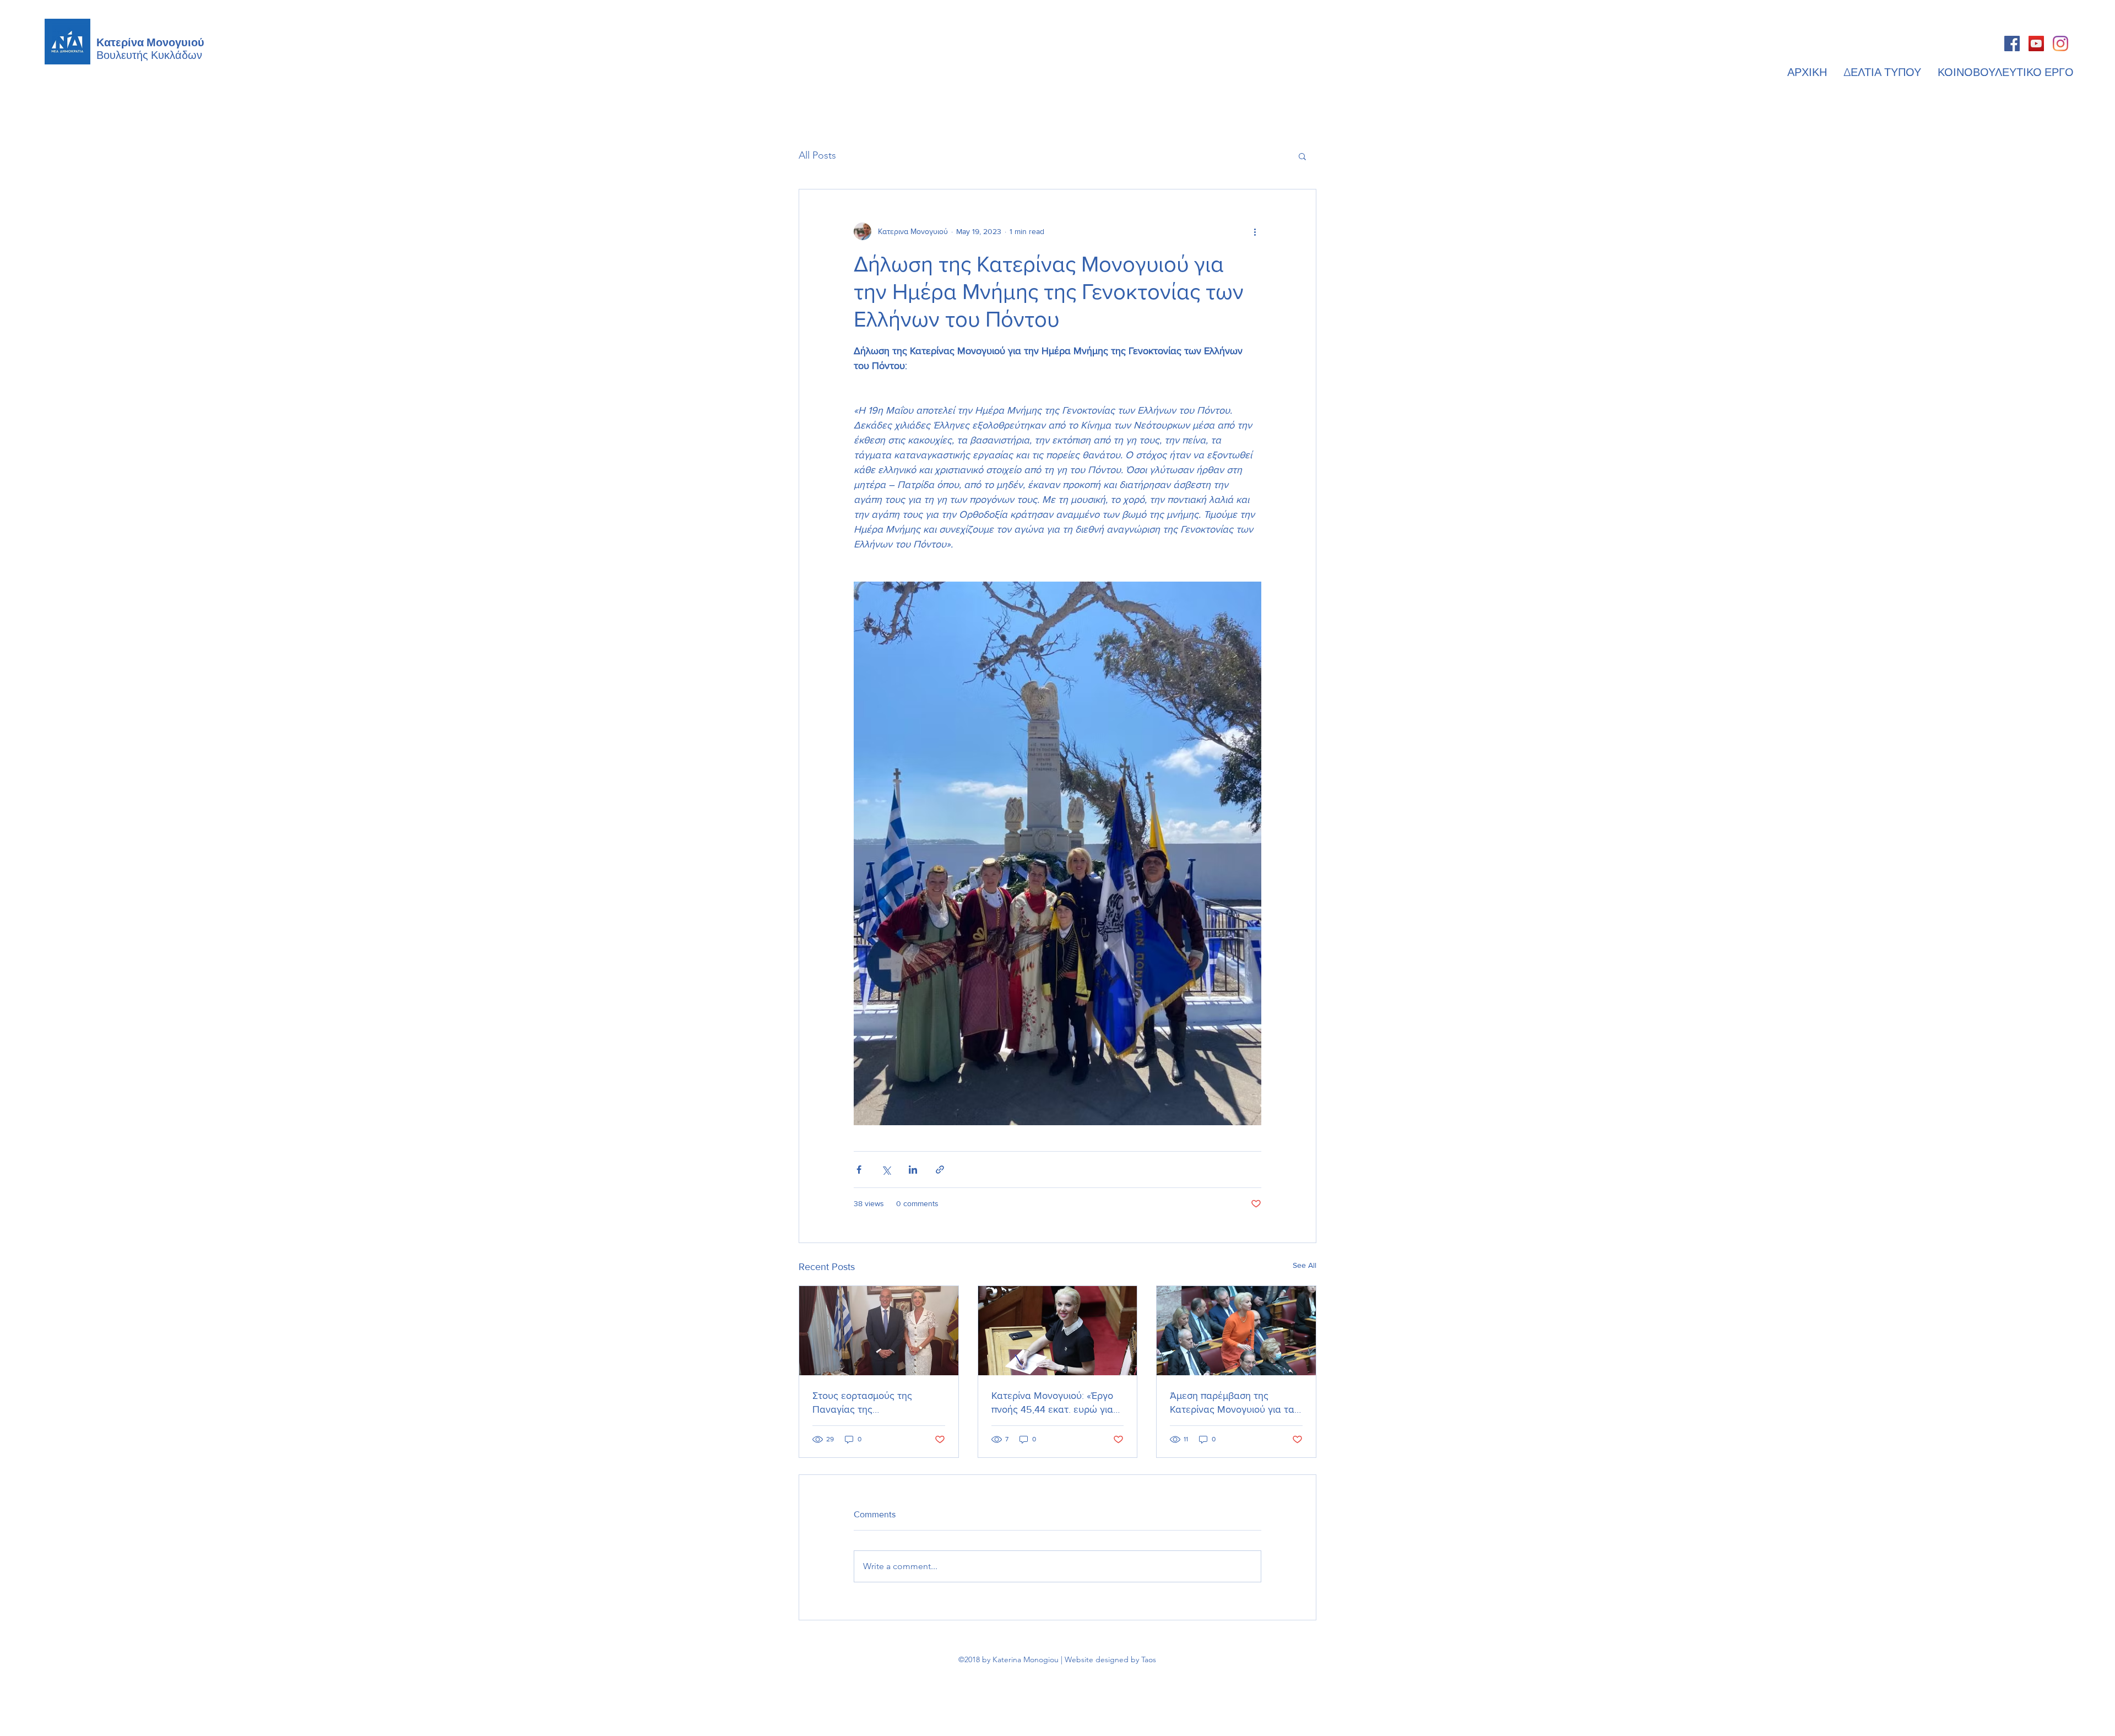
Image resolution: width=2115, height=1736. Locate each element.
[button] (1302, 156)
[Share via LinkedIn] (913, 1170)
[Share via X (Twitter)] (886, 1170)
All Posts (817, 155)
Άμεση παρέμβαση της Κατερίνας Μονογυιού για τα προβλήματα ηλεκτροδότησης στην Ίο (1235, 1403)
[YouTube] (2036, 44)
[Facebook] (2012, 44)
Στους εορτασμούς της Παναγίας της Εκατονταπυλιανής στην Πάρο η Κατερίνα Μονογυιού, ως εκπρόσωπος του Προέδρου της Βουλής (878, 1403)
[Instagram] (2060, 44)
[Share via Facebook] (859, 1170)
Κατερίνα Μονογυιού (150, 41)
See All (1305, 1265)
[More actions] (1255, 231)
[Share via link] (940, 1170)
